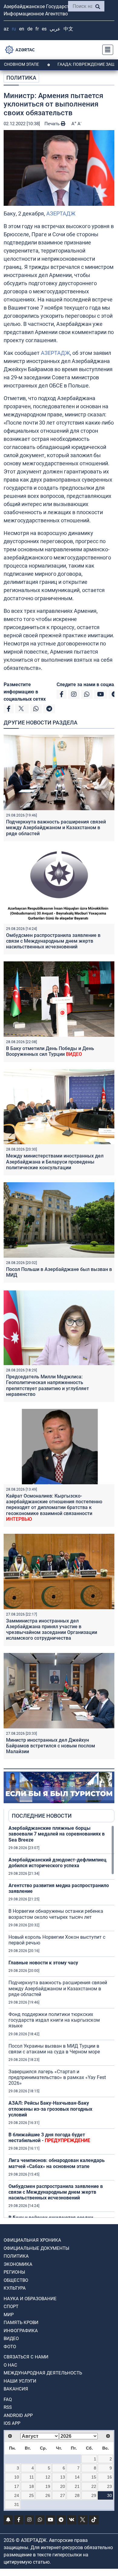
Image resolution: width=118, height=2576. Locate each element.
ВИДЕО (11, 2339)
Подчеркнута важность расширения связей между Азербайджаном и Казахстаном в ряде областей (56, 828)
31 (17, 2504)
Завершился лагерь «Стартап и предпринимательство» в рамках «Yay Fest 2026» (57, 2077)
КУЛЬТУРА (15, 2288)
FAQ (8, 2399)
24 (17, 2495)
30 (110, 2495)
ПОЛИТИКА (21, 78)
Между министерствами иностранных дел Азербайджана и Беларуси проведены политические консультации (55, 1162)
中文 (68, 29)
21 (77, 2486)
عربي (55, 29)
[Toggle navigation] (106, 50)
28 (77, 2495)
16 (110, 2477)
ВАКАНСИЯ (16, 2389)
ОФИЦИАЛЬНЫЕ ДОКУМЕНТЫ (36, 2248)
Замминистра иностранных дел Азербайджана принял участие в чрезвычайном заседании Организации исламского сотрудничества (52, 1630)
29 (94, 2495)
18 (31, 2486)
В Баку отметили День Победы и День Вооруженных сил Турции (50, 1051)
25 (31, 2495)
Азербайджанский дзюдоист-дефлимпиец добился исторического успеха (57, 1863)
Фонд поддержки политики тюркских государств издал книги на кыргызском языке (54, 2020)
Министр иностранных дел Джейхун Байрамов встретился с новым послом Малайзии (51, 1746)
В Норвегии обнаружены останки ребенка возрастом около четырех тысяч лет (56, 1914)
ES (44, 29)
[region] (61, 2021)
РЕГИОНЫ (14, 2272)
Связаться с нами (26, 2357)
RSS (8, 2407)
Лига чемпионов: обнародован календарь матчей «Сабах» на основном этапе (57, 2163)
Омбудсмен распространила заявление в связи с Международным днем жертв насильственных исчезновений (53, 941)
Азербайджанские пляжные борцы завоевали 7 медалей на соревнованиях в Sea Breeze (57, 1834)
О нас (10, 2365)
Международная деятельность (43, 2373)
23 (110, 2486)
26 (48, 2495)
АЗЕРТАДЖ (61, 213)
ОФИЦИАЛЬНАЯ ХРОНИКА (32, 2240)
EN (22, 29)
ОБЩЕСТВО (16, 2280)
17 (17, 2486)
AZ (6, 29)
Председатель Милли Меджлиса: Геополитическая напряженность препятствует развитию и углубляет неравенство (48, 1385)
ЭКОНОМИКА (18, 2264)
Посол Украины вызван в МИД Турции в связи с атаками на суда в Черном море (54, 2049)
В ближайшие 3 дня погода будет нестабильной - (49, 2138)
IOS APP (12, 2423)
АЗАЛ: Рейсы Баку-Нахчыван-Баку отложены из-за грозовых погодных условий (50, 2109)
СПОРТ (11, 2307)
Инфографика (21, 2331)
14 (77, 2477)
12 (48, 2477)
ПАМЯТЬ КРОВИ (21, 2323)
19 (48, 2486)
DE (30, 29)
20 (63, 2486)
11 (32, 2477)
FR (37, 29)
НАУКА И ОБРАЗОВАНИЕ (30, 2299)
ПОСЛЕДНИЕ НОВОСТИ (42, 1816)
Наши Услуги (20, 2381)
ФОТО (10, 2347)
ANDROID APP (18, 2415)
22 (94, 2486)
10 (17, 2477)
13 (63, 2477)
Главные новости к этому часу (43, 1963)
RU (14, 29)
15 (94, 2477)
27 (63, 2495)
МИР (9, 2315)
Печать (53, 124)
